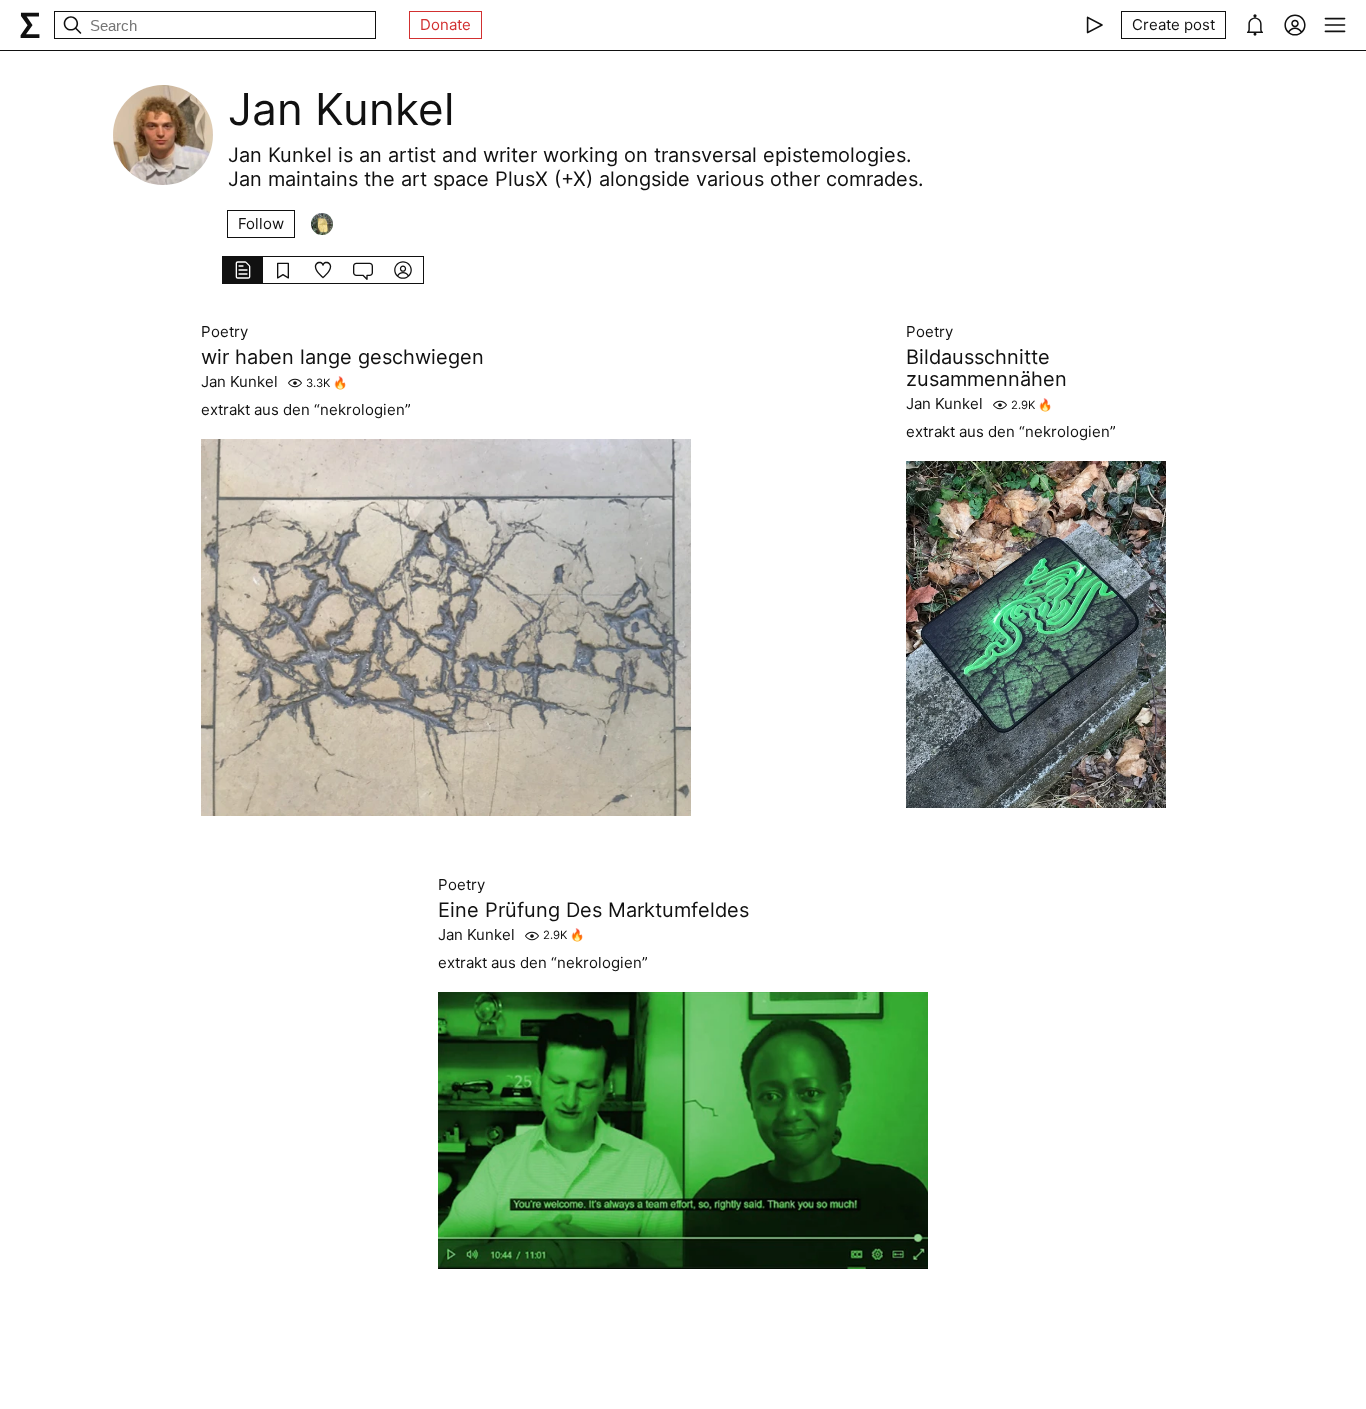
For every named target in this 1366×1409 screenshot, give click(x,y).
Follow (261, 223)
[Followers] (322, 224)
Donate (445, 24)
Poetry (224, 332)
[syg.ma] (30, 25)
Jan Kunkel (239, 382)
